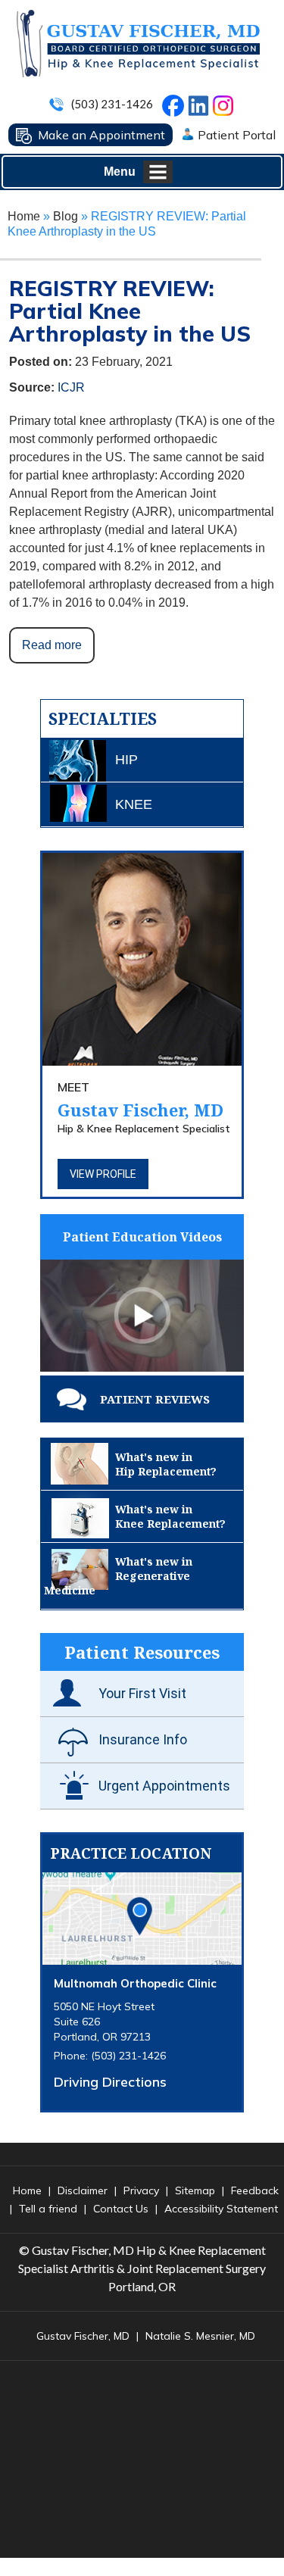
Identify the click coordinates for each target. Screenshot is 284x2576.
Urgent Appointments (164, 1786)
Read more (52, 645)
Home (24, 216)
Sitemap (195, 2190)
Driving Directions (110, 2082)
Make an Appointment (101, 135)
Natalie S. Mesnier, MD (200, 2336)
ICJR (71, 387)
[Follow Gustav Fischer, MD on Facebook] (176, 110)
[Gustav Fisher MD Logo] (137, 43)
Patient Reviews (155, 1399)
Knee (134, 804)
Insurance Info (143, 1739)
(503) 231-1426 (112, 104)
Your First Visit (142, 1693)
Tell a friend (48, 2209)
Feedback (255, 2190)
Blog (66, 216)
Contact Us (121, 2209)
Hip (126, 760)
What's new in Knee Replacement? (170, 1516)
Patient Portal (237, 135)
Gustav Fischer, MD (140, 1100)
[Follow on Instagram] (226, 109)
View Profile (103, 1174)
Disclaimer (83, 2190)
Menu (120, 172)
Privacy (141, 2190)
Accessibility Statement (221, 2209)
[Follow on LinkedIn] (197, 102)
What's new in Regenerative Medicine (118, 1576)
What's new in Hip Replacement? (166, 1464)
